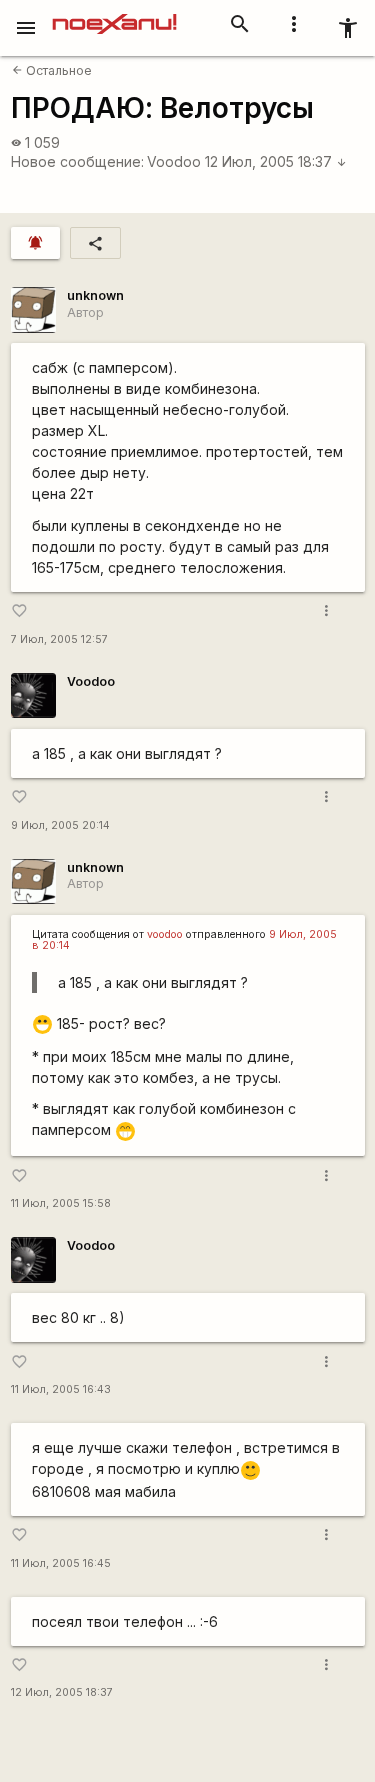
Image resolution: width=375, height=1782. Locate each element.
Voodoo (174, 161)
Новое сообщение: (77, 161)
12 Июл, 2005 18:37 (276, 161)
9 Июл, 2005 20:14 (60, 825)
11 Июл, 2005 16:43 (61, 1389)
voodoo (165, 934)
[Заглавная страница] (114, 14)
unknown (95, 295)
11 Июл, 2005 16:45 (61, 1563)
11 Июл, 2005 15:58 (61, 1203)
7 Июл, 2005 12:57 (59, 639)
